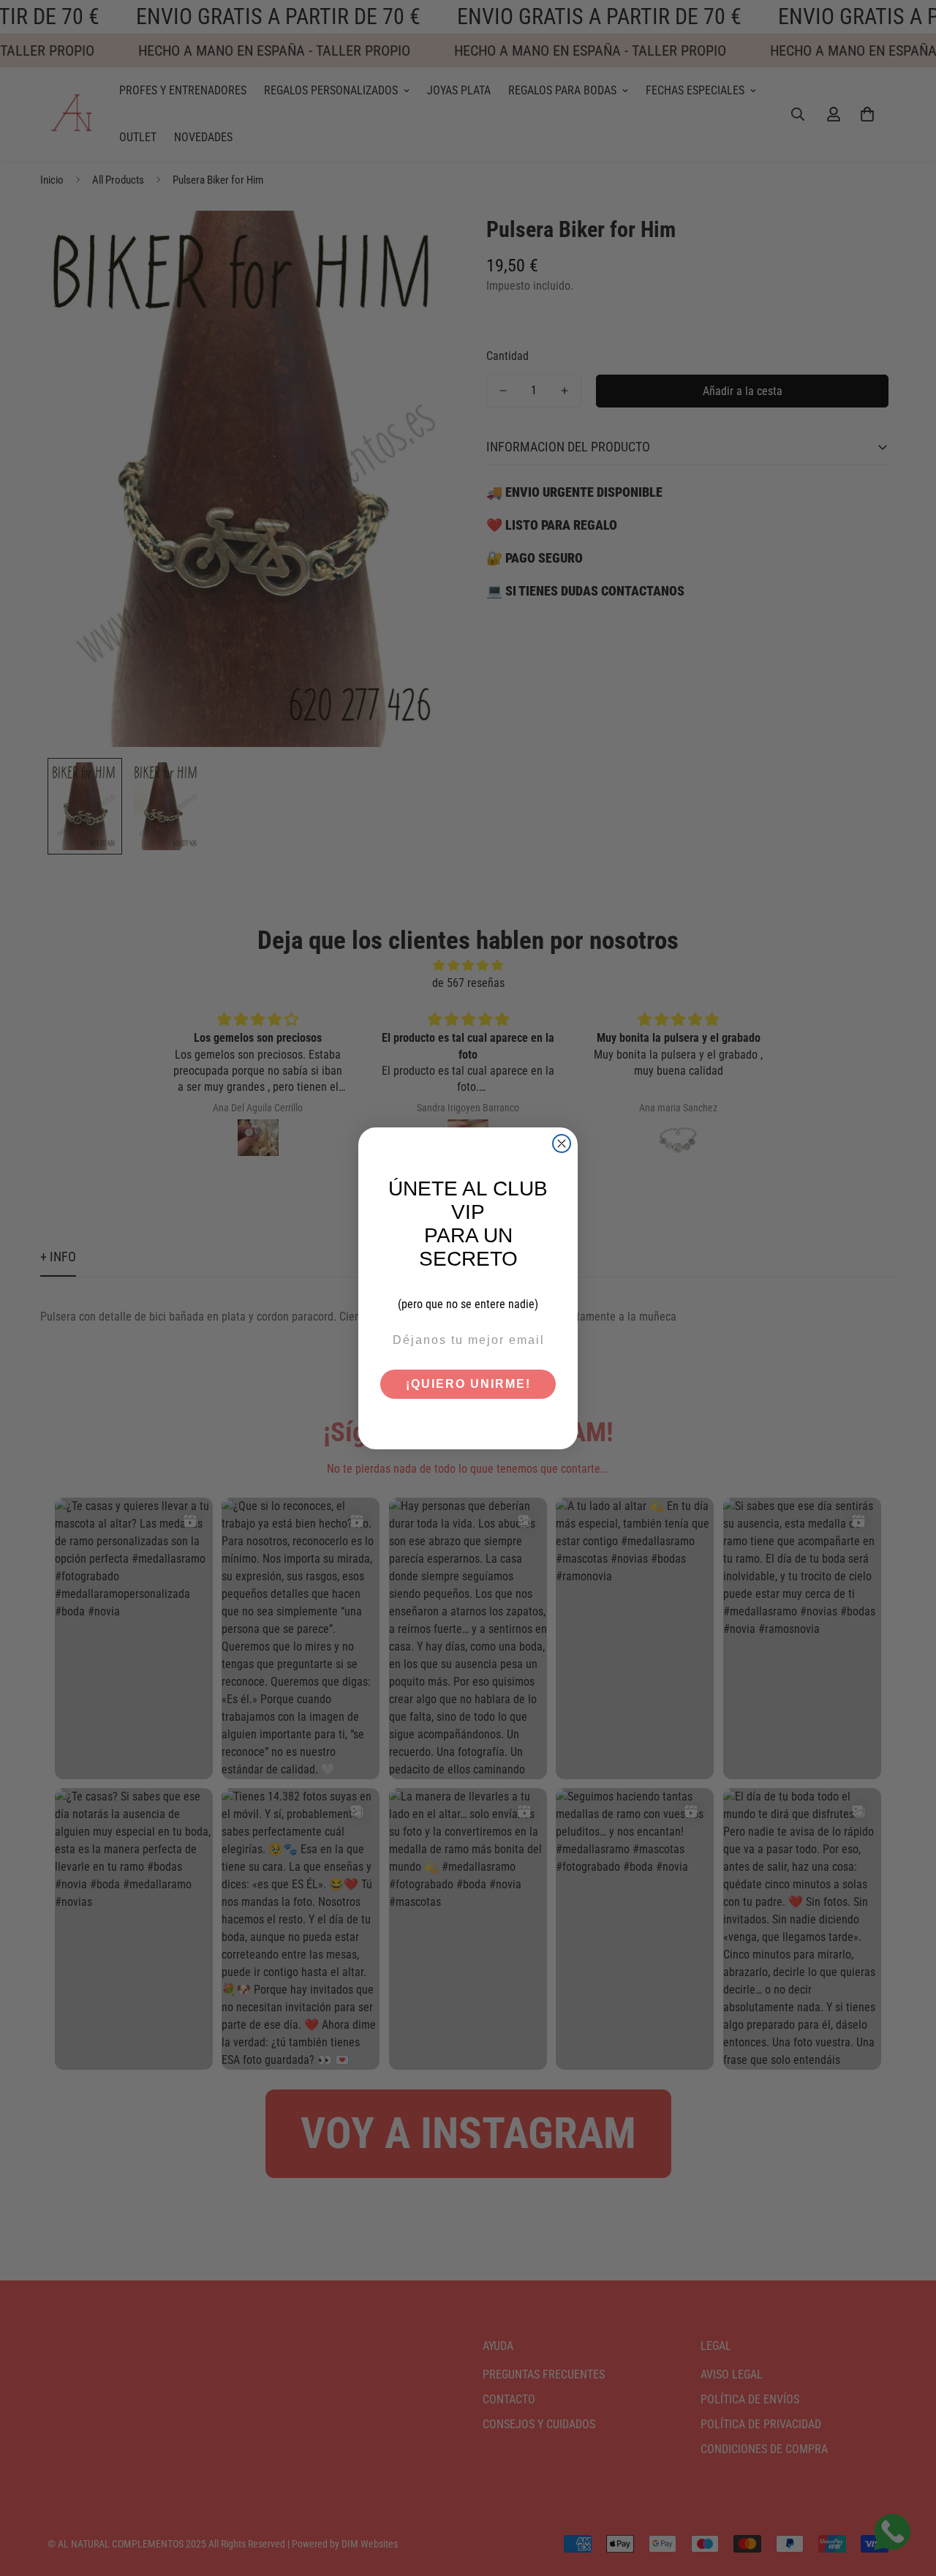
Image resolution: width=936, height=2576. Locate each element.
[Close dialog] (562, 1144)
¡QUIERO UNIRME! (468, 1384)
